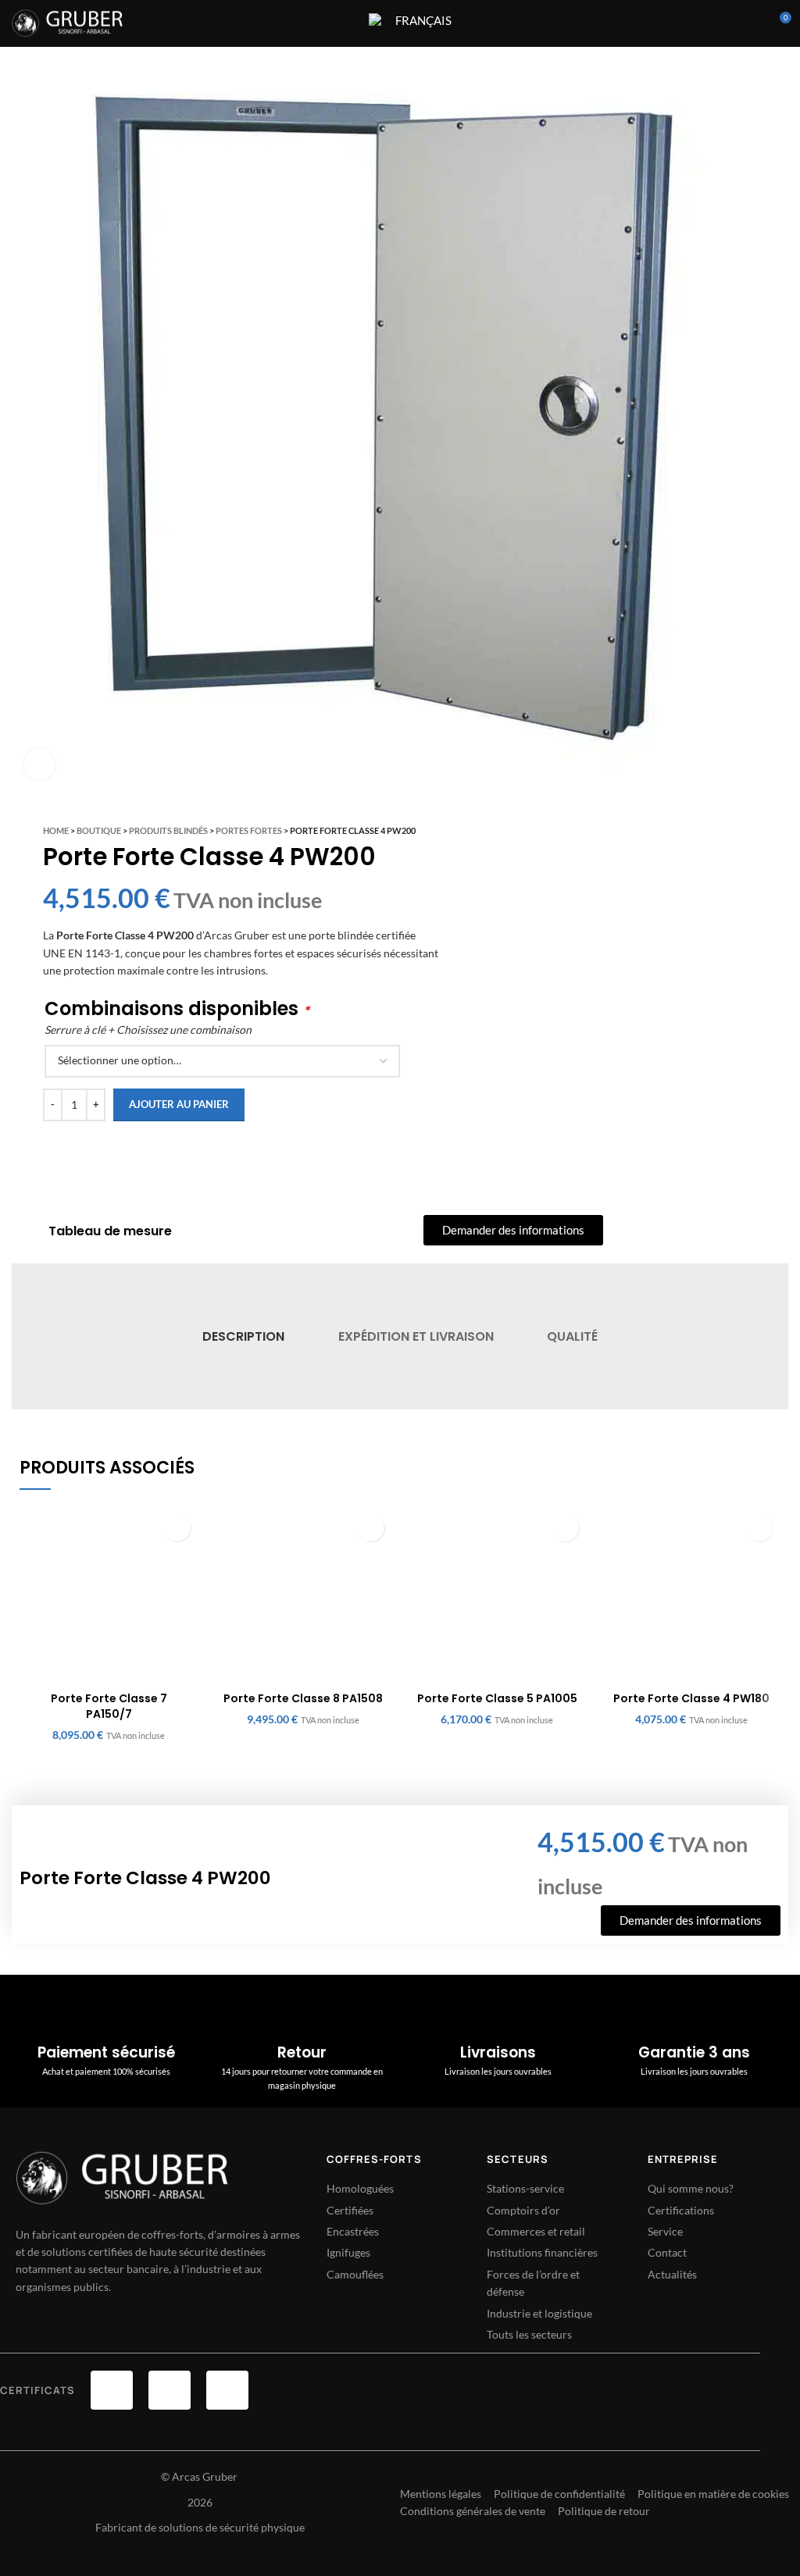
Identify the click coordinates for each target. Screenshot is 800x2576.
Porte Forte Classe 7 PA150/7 (109, 1706)
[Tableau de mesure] (28, 1231)
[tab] (243, 1336)
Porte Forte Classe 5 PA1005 (497, 1698)
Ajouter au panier (179, 1104)
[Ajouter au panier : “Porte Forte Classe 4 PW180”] (759, 1528)
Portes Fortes (249, 830)
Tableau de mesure (110, 1231)
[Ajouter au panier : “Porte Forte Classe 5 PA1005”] (565, 1528)
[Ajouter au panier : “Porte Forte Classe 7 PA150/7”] (177, 1528)
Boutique (99, 830)
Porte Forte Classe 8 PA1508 (303, 1698)
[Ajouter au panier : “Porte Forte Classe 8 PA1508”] (371, 1528)
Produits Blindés (168, 830)
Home (56, 830)
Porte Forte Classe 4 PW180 (691, 1698)
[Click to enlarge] (39, 764)
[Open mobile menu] (347, 23)
